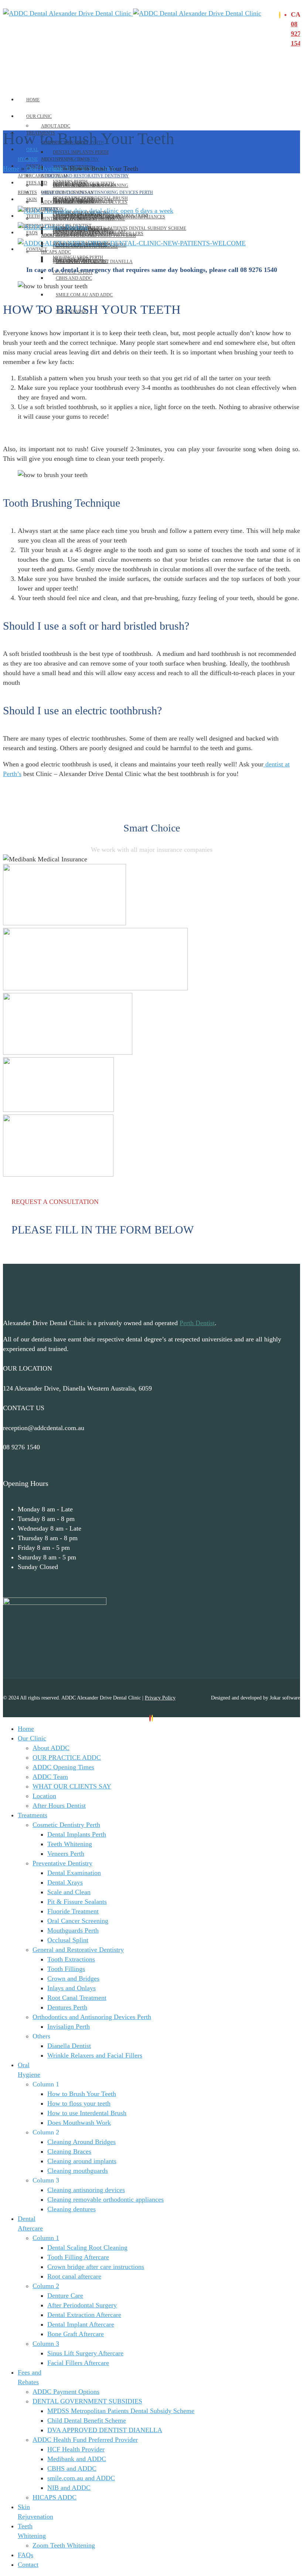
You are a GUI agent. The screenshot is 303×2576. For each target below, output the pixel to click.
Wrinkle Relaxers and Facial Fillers (95, 2055)
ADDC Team (50, 1777)
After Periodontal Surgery (82, 2305)
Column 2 (46, 2286)
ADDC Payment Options (69, 202)
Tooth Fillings (66, 1969)
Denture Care (65, 2296)
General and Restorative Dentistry (85, 176)
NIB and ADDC (69, 2488)
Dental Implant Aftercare (81, 2324)
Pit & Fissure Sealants (77, 1902)
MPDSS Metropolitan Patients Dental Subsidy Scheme (121, 228)
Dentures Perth (67, 2007)
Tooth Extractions (71, 1959)
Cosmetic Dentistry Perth (66, 1825)
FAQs (32, 233)
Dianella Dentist (69, 2046)
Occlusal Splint (68, 1940)
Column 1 (46, 2238)
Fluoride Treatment (73, 1911)
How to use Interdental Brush (87, 2113)
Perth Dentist (197, 1323)
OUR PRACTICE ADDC (67, 1757)
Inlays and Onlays (72, 1988)
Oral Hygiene (44, 169)
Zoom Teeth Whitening (68, 235)
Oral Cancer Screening (78, 1921)
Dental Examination (74, 1873)
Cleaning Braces (69, 2151)
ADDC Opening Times (63, 1767)
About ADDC (56, 126)
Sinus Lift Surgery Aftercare (85, 2353)
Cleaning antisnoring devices (86, 2190)
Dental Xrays (65, 1882)
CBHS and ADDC (74, 278)
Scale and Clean (69, 1892)
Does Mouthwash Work (79, 2123)
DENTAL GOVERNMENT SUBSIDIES (78, 219)
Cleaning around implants (82, 2161)
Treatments (33, 1815)
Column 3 (46, 2344)
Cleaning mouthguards (78, 2171)
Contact (37, 249)
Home (33, 100)
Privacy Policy (160, 1698)
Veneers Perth (66, 1854)
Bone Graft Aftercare (76, 2334)
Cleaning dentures (72, 2209)
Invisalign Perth (69, 2027)
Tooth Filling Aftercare (78, 2257)
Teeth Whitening (70, 1844)
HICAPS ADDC (56, 252)
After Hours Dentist (59, 1806)
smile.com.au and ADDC (84, 295)
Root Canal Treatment (77, 1998)
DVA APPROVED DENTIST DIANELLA (105, 2430)
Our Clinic (39, 116)
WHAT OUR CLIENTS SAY (72, 1786)
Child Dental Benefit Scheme (87, 2420)
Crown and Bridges (73, 1978)
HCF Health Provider (76, 2449)
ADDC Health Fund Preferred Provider (85, 2440)
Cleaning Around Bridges (81, 2142)
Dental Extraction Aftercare (84, 2315)
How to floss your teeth (79, 2103)
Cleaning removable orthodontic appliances (105, 2199)
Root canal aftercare (74, 2276)
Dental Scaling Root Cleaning (91, 186)
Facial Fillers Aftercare (78, 2363)
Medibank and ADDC (80, 262)
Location (44, 1796)
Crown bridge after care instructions (96, 2267)
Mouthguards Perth (73, 1930)
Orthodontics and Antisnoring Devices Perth (97, 193)
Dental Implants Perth (81, 152)
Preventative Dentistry (70, 159)
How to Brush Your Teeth (82, 2094)
